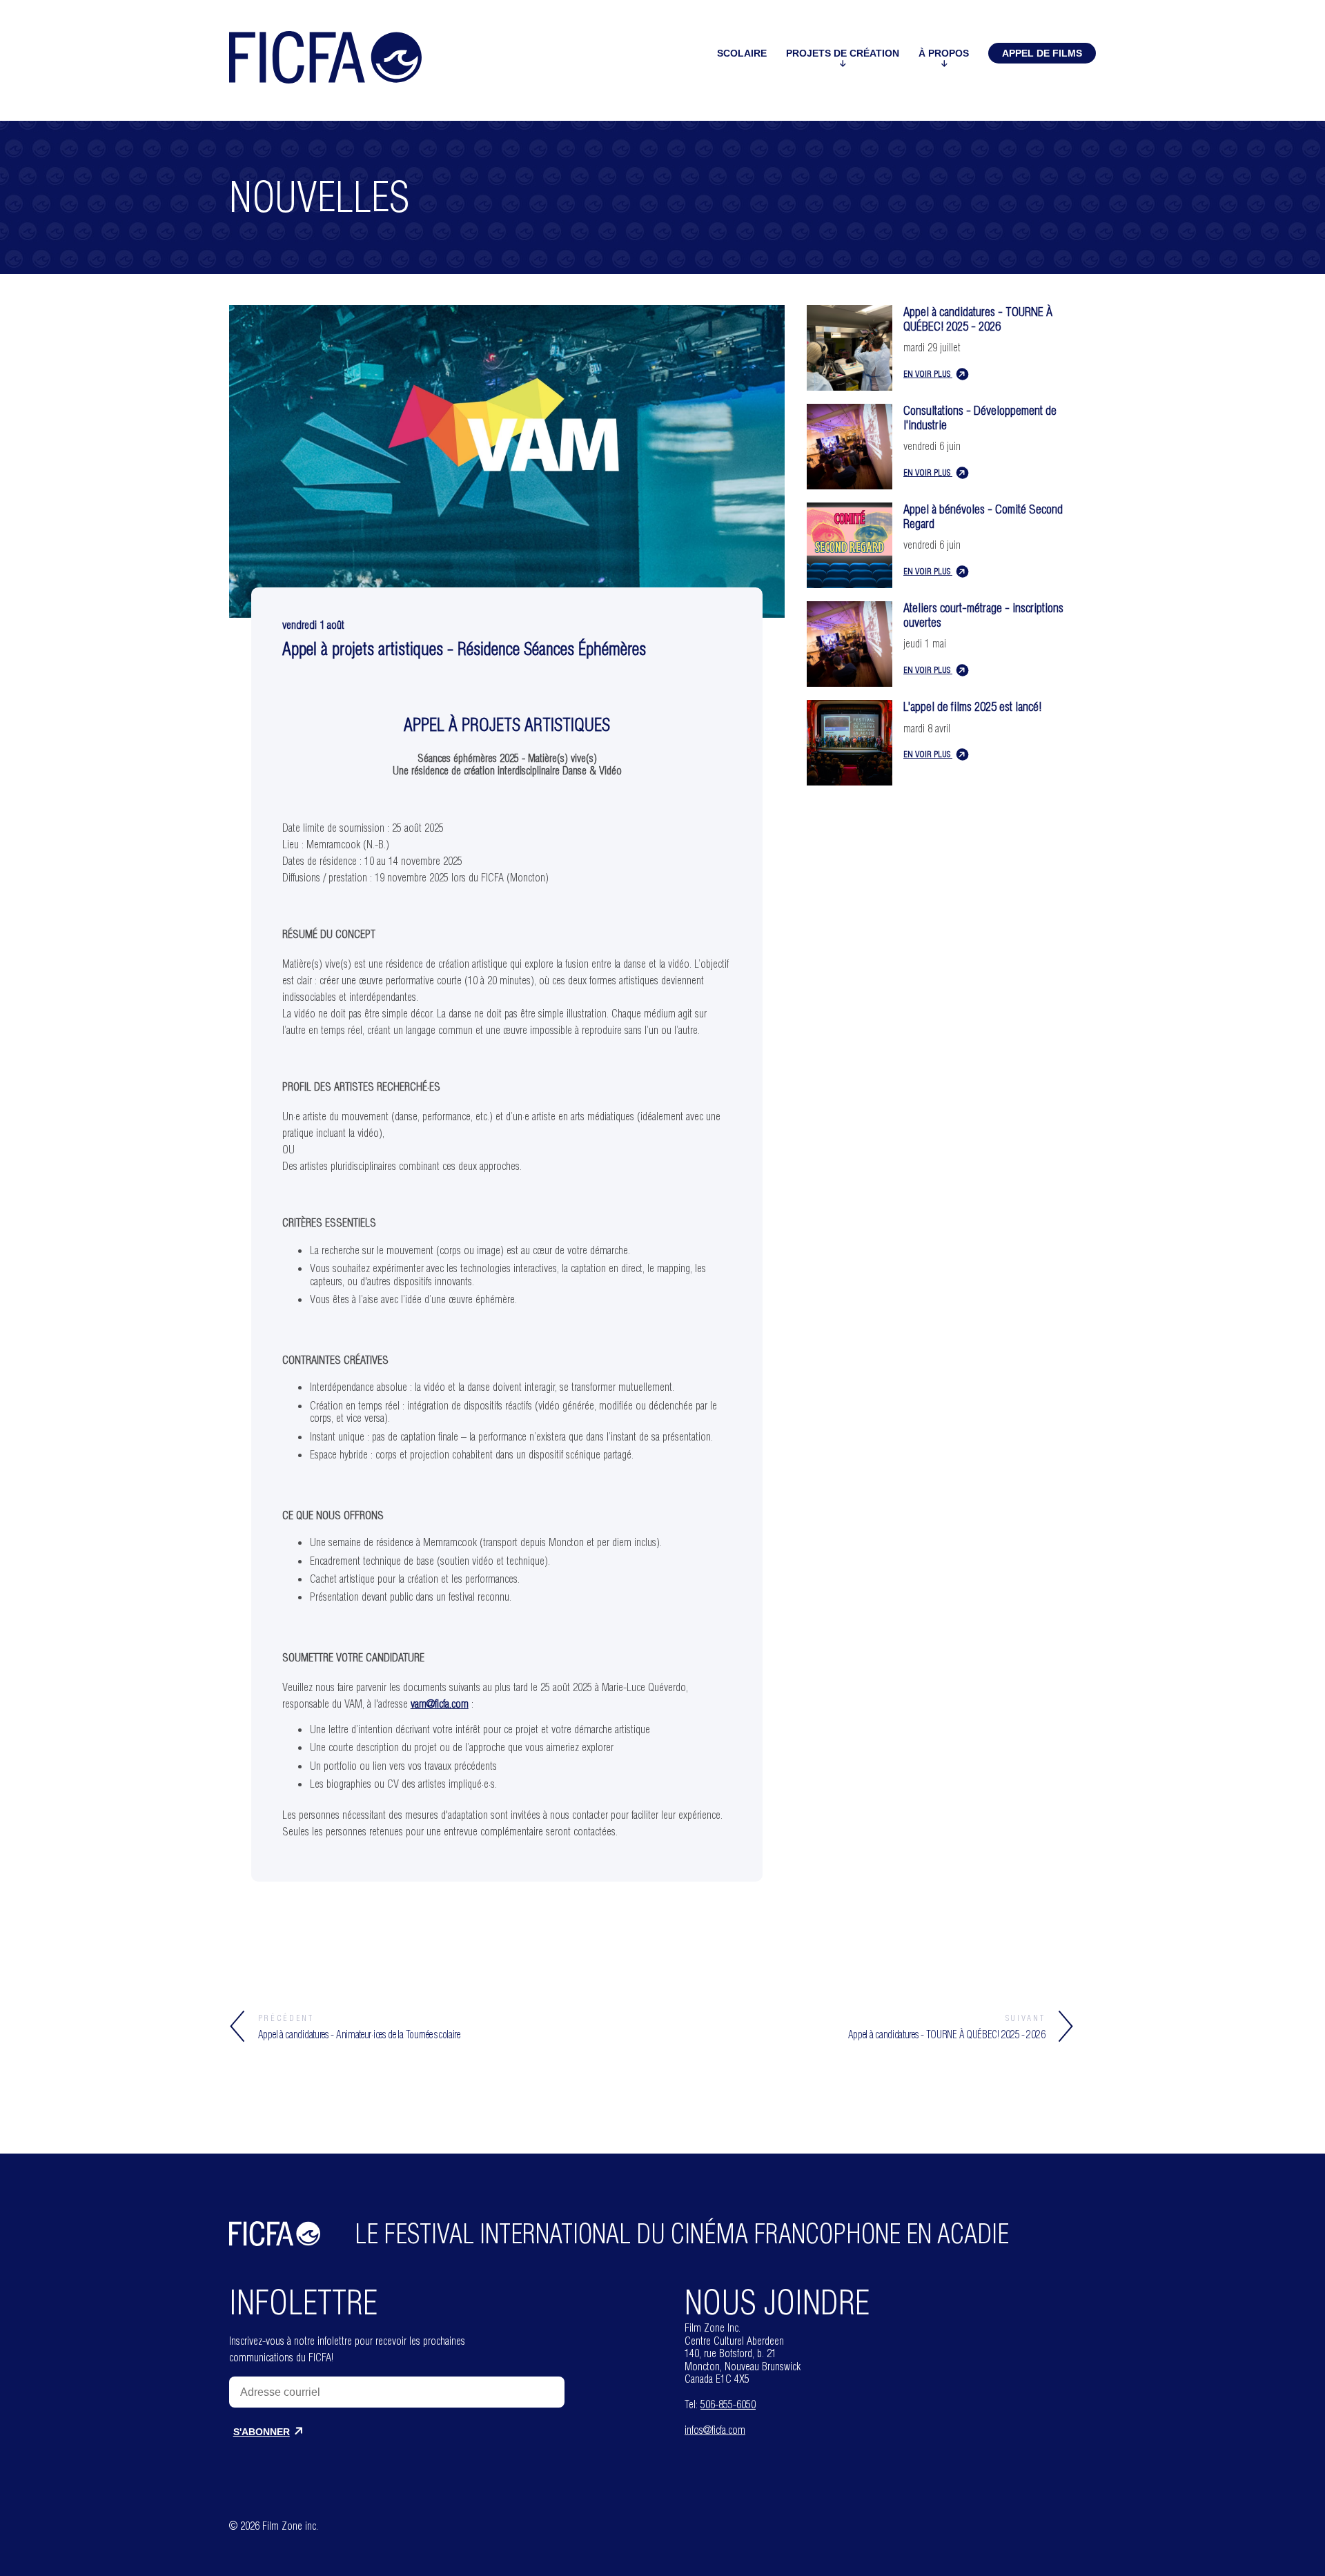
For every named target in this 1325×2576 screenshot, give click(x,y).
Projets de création (843, 53)
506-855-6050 (728, 2404)
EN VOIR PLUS (928, 373)
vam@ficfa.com (440, 1704)
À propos (944, 53)
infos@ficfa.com (715, 2430)
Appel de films (1042, 53)
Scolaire (742, 53)
